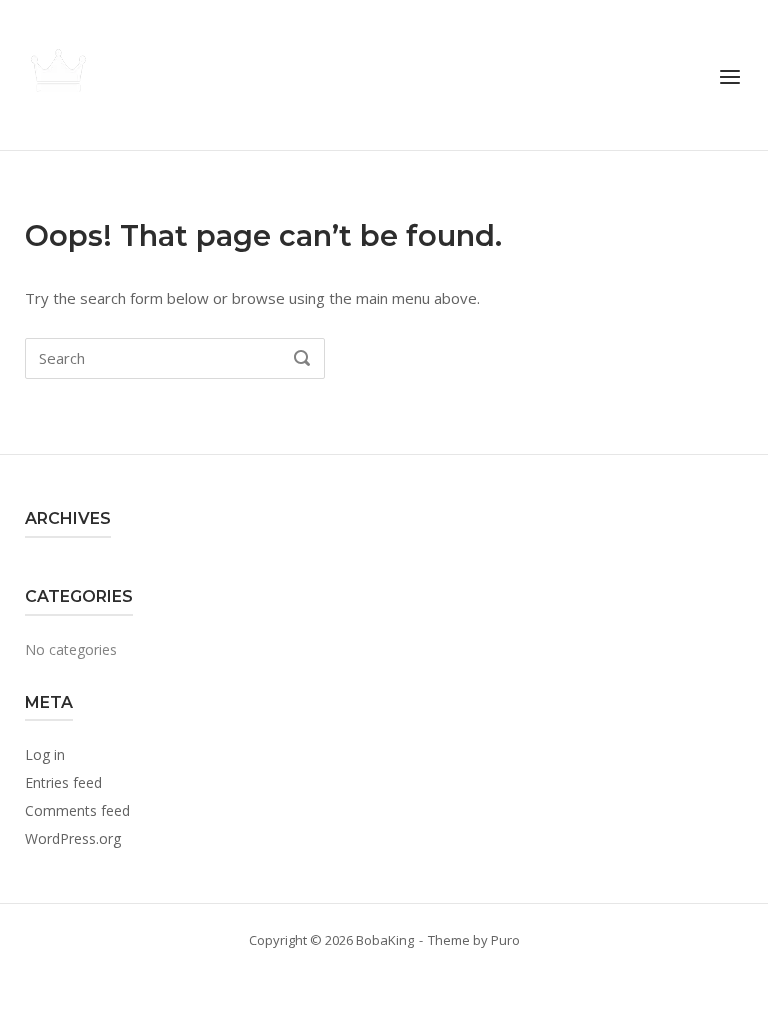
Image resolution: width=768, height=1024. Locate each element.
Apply (384, 392)
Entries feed (63, 782)
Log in (45, 754)
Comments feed (77, 810)
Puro (505, 940)
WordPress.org (73, 838)
